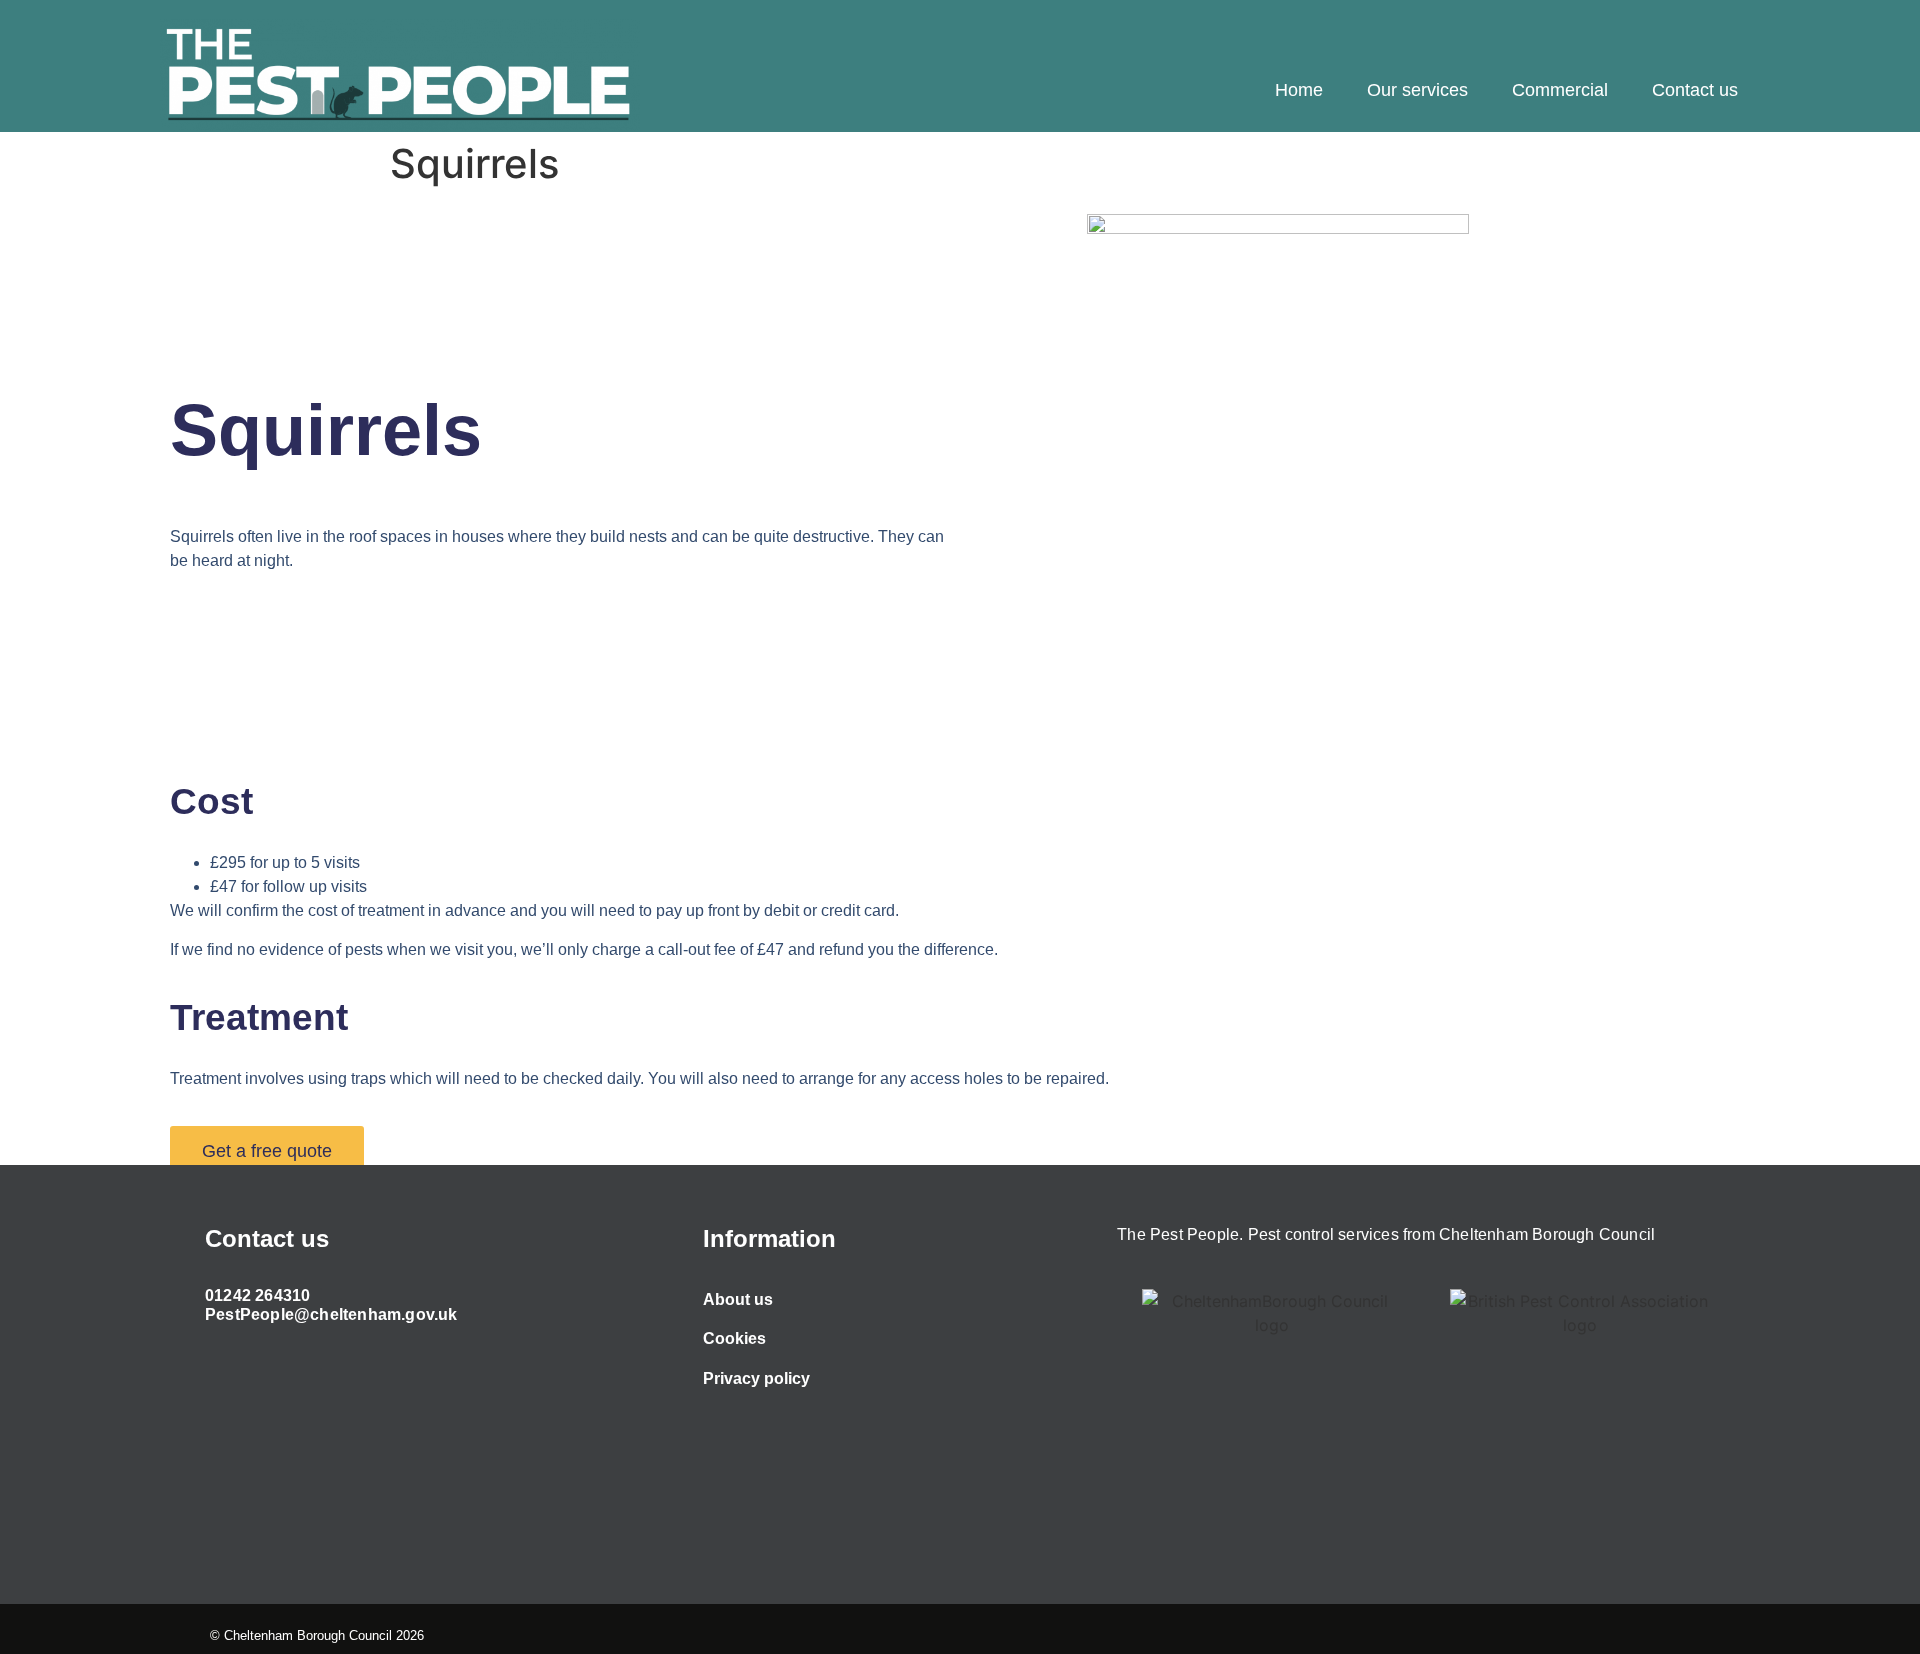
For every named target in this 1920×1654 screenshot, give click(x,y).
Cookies (734, 1338)
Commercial (1560, 90)
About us (738, 1299)
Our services (1417, 90)
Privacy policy (756, 1378)
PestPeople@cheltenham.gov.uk (331, 1314)
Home (1299, 90)
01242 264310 (257, 1295)
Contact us (1695, 90)
